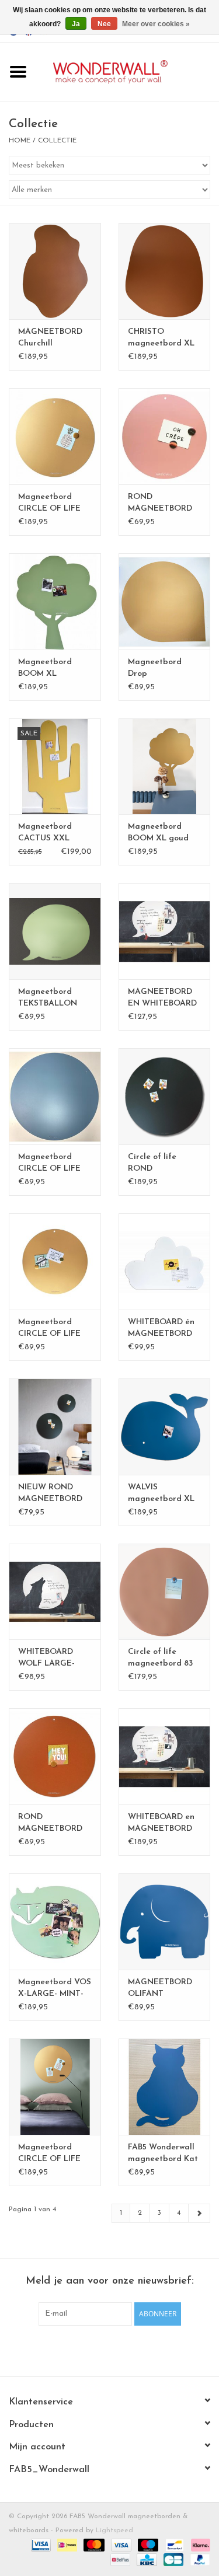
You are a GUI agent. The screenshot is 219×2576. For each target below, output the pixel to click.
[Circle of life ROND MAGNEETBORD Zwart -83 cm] (165, 1096)
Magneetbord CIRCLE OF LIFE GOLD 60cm (49, 1329)
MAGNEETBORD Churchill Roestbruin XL (50, 338)
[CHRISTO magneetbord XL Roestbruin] (165, 271)
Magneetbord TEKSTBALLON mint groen (48, 999)
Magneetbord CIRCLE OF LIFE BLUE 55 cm (49, 1164)
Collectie (57, 141)
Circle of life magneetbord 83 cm (160, 1659)
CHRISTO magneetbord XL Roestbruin (161, 338)
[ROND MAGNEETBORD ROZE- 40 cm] (165, 436)
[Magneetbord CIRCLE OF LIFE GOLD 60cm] (55, 1261)
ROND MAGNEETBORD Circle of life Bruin (53, 1824)
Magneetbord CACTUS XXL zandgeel (45, 833)
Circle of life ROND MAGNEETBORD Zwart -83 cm (160, 1164)
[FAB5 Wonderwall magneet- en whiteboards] (128, 71)
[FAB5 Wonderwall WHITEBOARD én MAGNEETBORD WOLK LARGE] (165, 1261)
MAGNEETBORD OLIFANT (160, 1988)
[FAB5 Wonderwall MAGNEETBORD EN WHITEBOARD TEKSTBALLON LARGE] (165, 931)
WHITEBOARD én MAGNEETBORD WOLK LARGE (161, 1329)
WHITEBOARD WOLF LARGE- (46, 1658)
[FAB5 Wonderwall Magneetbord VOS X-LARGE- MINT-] (55, 1921)
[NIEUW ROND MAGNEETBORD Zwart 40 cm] (55, 1427)
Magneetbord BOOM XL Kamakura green (51, 669)
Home (20, 141)
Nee (104, 24)
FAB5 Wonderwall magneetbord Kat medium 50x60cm (163, 2154)
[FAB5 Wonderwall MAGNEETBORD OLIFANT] (165, 1921)
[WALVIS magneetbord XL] (165, 1427)
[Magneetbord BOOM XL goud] (165, 767)
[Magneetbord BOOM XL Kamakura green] (55, 601)
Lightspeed (114, 2530)
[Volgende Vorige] (199, 2213)
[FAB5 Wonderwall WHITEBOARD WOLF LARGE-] (55, 1592)
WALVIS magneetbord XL (161, 1493)
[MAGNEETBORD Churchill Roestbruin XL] (55, 271)
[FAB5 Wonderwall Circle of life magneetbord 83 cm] (165, 1592)
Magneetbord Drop (155, 668)
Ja (76, 24)
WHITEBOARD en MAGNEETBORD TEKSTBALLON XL (164, 1824)
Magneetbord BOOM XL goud (158, 833)
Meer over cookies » (156, 24)
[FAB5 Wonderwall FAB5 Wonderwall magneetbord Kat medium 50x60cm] (165, 2087)
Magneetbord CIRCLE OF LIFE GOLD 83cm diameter (49, 504)
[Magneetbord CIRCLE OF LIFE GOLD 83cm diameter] (55, 436)
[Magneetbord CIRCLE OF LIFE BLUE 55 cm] (55, 1096)
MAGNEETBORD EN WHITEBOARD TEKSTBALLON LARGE (162, 999)
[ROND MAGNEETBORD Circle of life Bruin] (55, 1756)
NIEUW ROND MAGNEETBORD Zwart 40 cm (50, 1494)
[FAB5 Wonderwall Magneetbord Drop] (165, 601)
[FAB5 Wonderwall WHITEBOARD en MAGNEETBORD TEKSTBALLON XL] (165, 1756)
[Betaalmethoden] (40, 2545)
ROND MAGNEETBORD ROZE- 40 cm (160, 504)
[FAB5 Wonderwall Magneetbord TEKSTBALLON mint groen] (55, 931)
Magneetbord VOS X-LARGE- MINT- (55, 1988)
